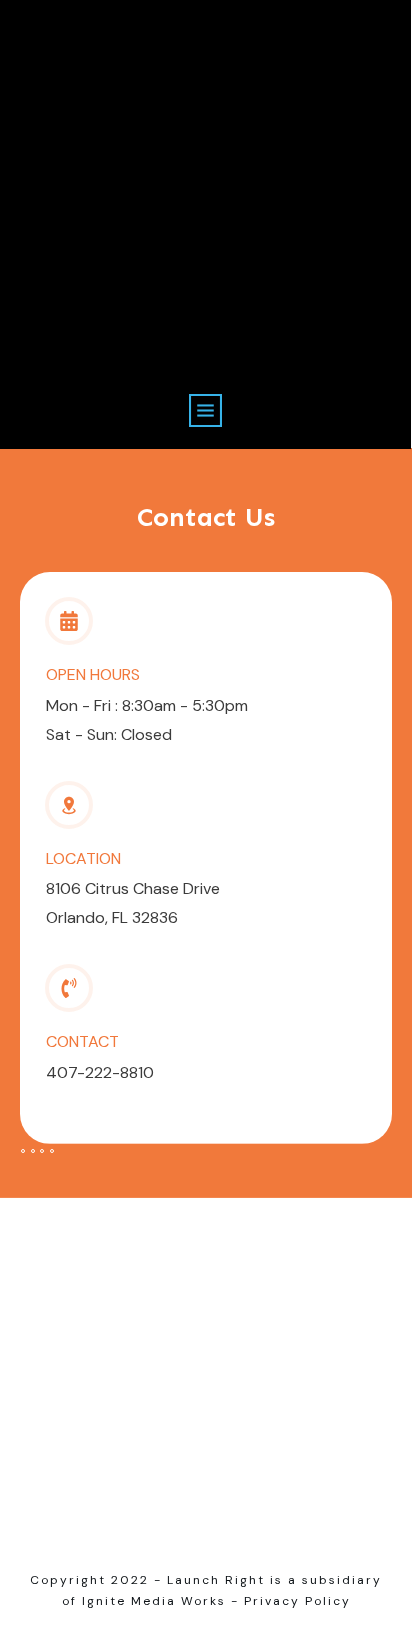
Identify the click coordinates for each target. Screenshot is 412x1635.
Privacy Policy (297, 1601)
